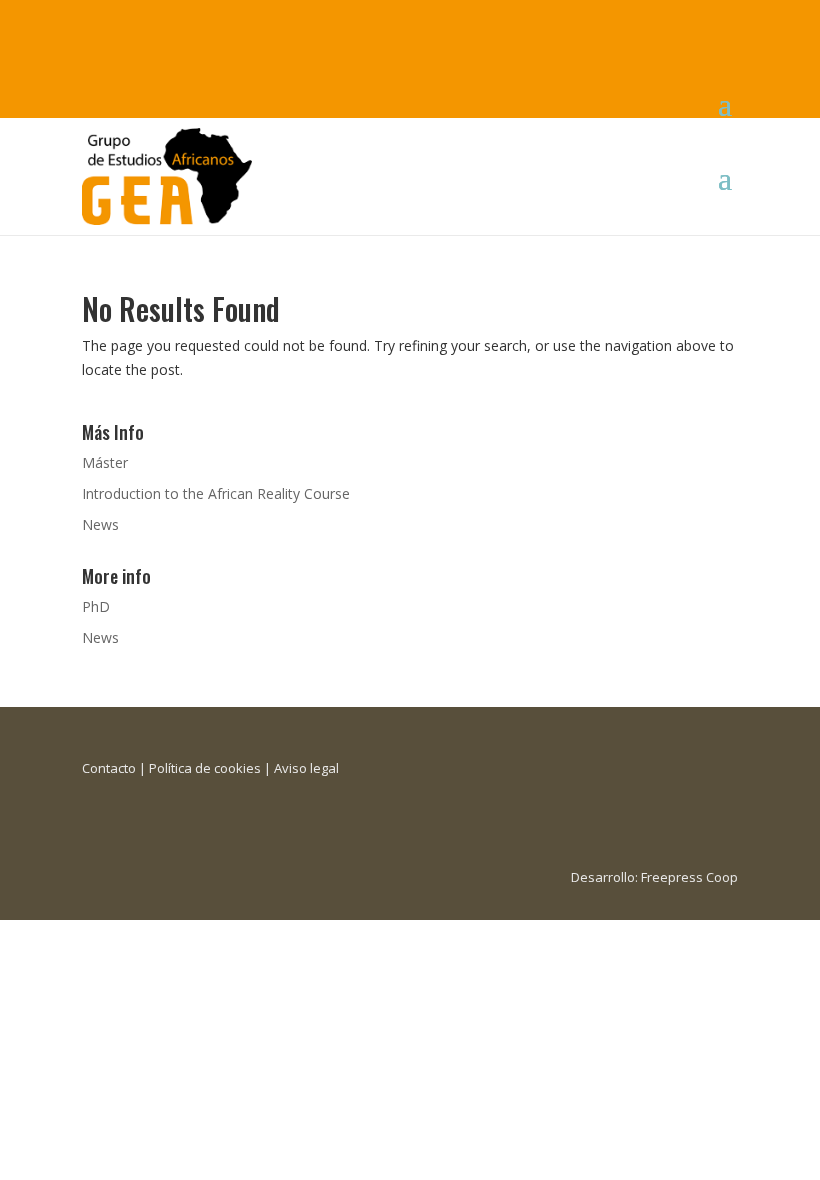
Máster (105, 462)
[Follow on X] (138, 24)
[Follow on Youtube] (178, 24)
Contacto (109, 768)
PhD (96, 606)
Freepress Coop (689, 877)
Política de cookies (205, 768)
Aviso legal (306, 768)
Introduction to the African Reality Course (216, 493)
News (100, 524)
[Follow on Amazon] (218, 24)
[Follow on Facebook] (98, 24)
